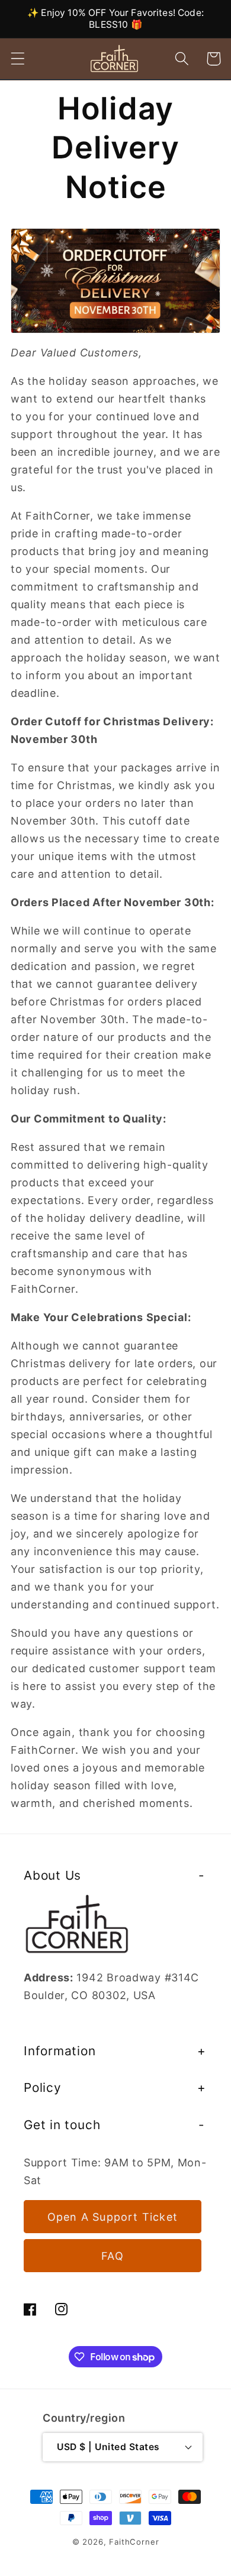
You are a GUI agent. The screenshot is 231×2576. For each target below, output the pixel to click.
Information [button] (60, 2051)
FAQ (113, 2256)
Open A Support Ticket (113, 2217)
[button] (18, 59)
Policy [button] (43, 2087)
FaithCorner (134, 2542)
